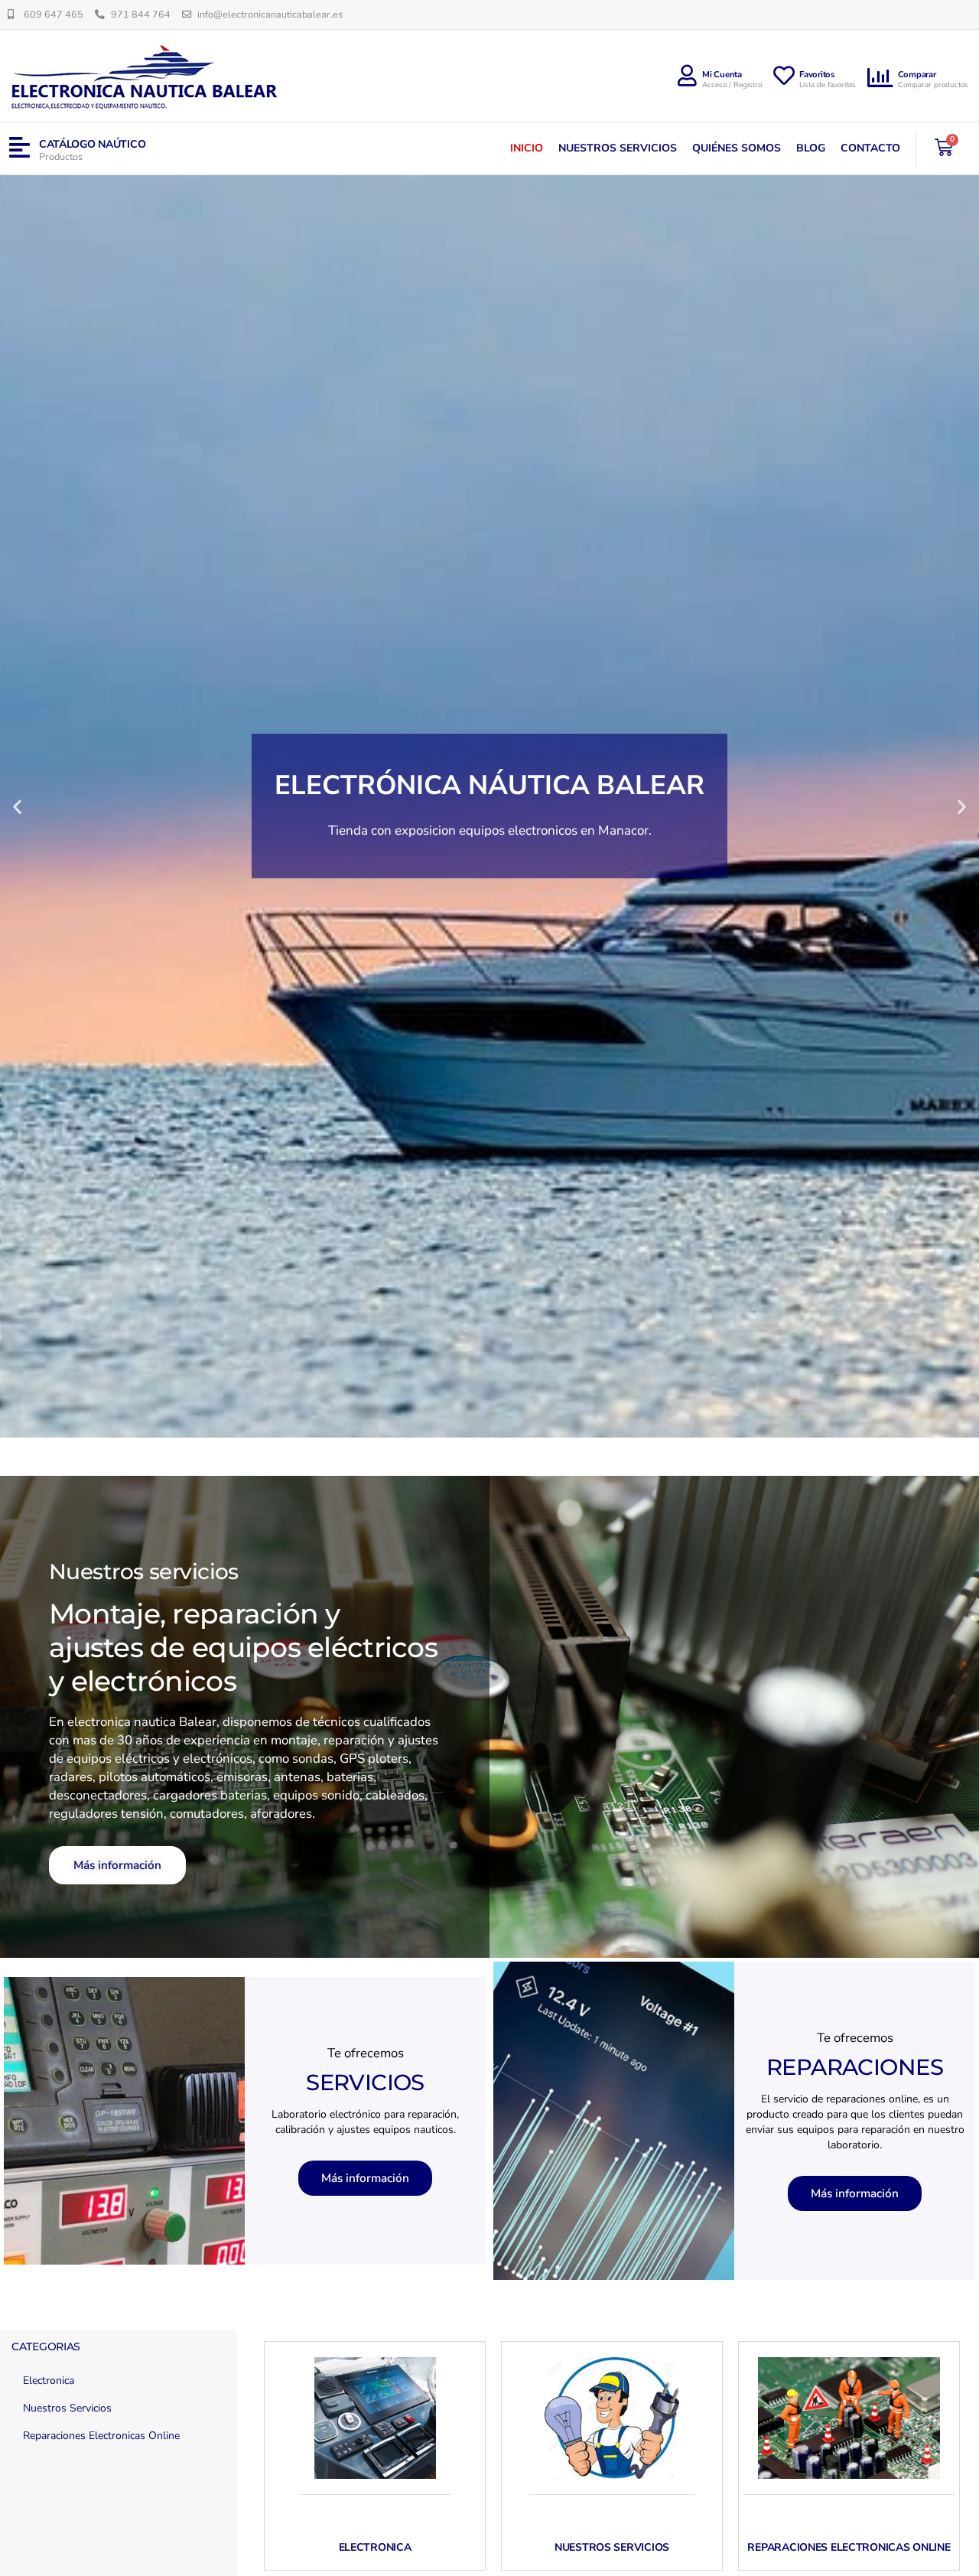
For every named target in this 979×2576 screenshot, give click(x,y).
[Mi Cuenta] (687, 76)
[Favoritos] (784, 76)
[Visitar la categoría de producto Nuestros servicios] (612, 2418)
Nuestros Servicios (618, 148)
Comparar (917, 75)
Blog (811, 148)
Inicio (527, 148)
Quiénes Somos (737, 148)
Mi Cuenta (722, 75)
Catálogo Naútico (93, 144)
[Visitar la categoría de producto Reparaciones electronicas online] (849, 2418)
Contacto (870, 148)
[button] (17, 806)
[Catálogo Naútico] (20, 148)
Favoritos (817, 75)
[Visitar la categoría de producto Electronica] (375, 2418)
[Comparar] (880, 78)
